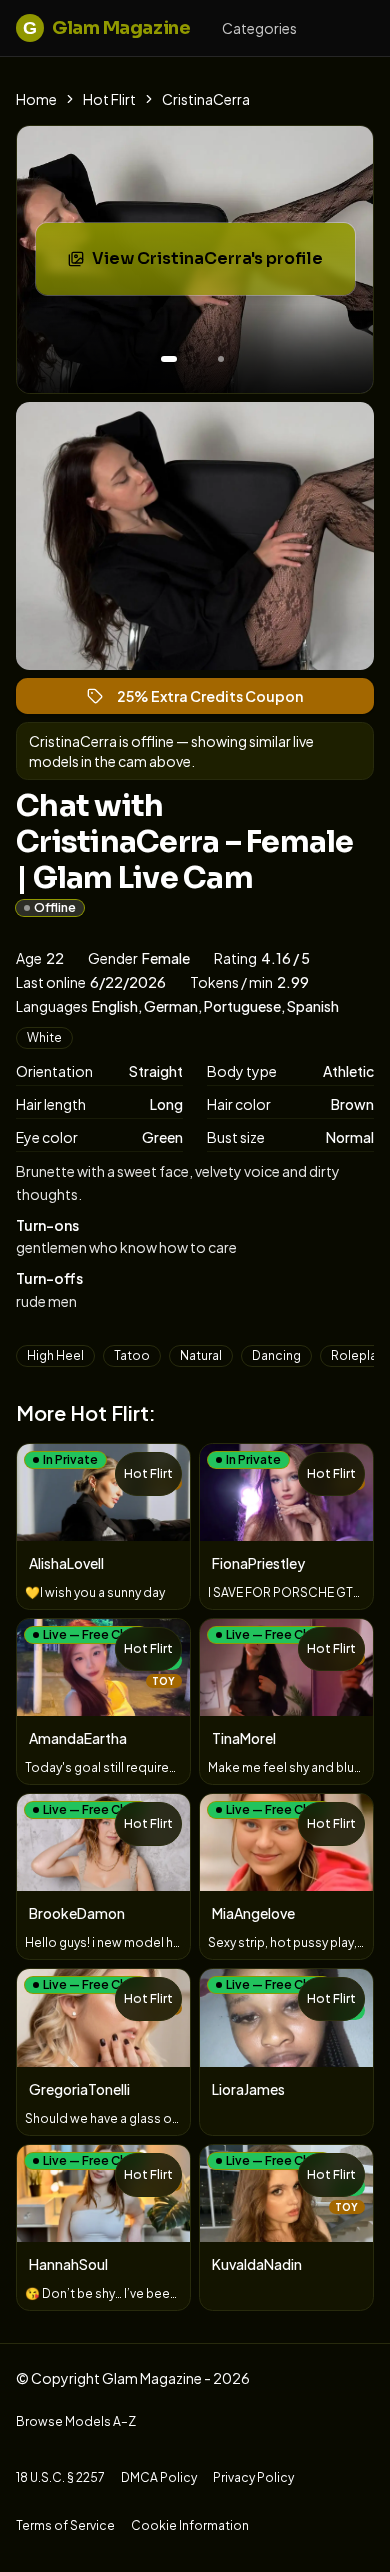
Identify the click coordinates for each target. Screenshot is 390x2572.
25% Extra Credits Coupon (219, 700)
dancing (276, 1355)
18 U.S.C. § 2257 (60, 2477)
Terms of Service (65, 2525)
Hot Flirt (109, 99)
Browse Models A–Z (76, 2421)
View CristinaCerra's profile (219, 264)
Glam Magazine (106, 28)
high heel (55, 1355)
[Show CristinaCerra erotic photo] (169, 359)
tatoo (132, 1355)
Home (36, 99)
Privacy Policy (253, 2477)
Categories (259, 28)
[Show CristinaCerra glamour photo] (221, 359)
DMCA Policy (159, 2477)
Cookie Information (190, 2525)
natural (201, 1355)
